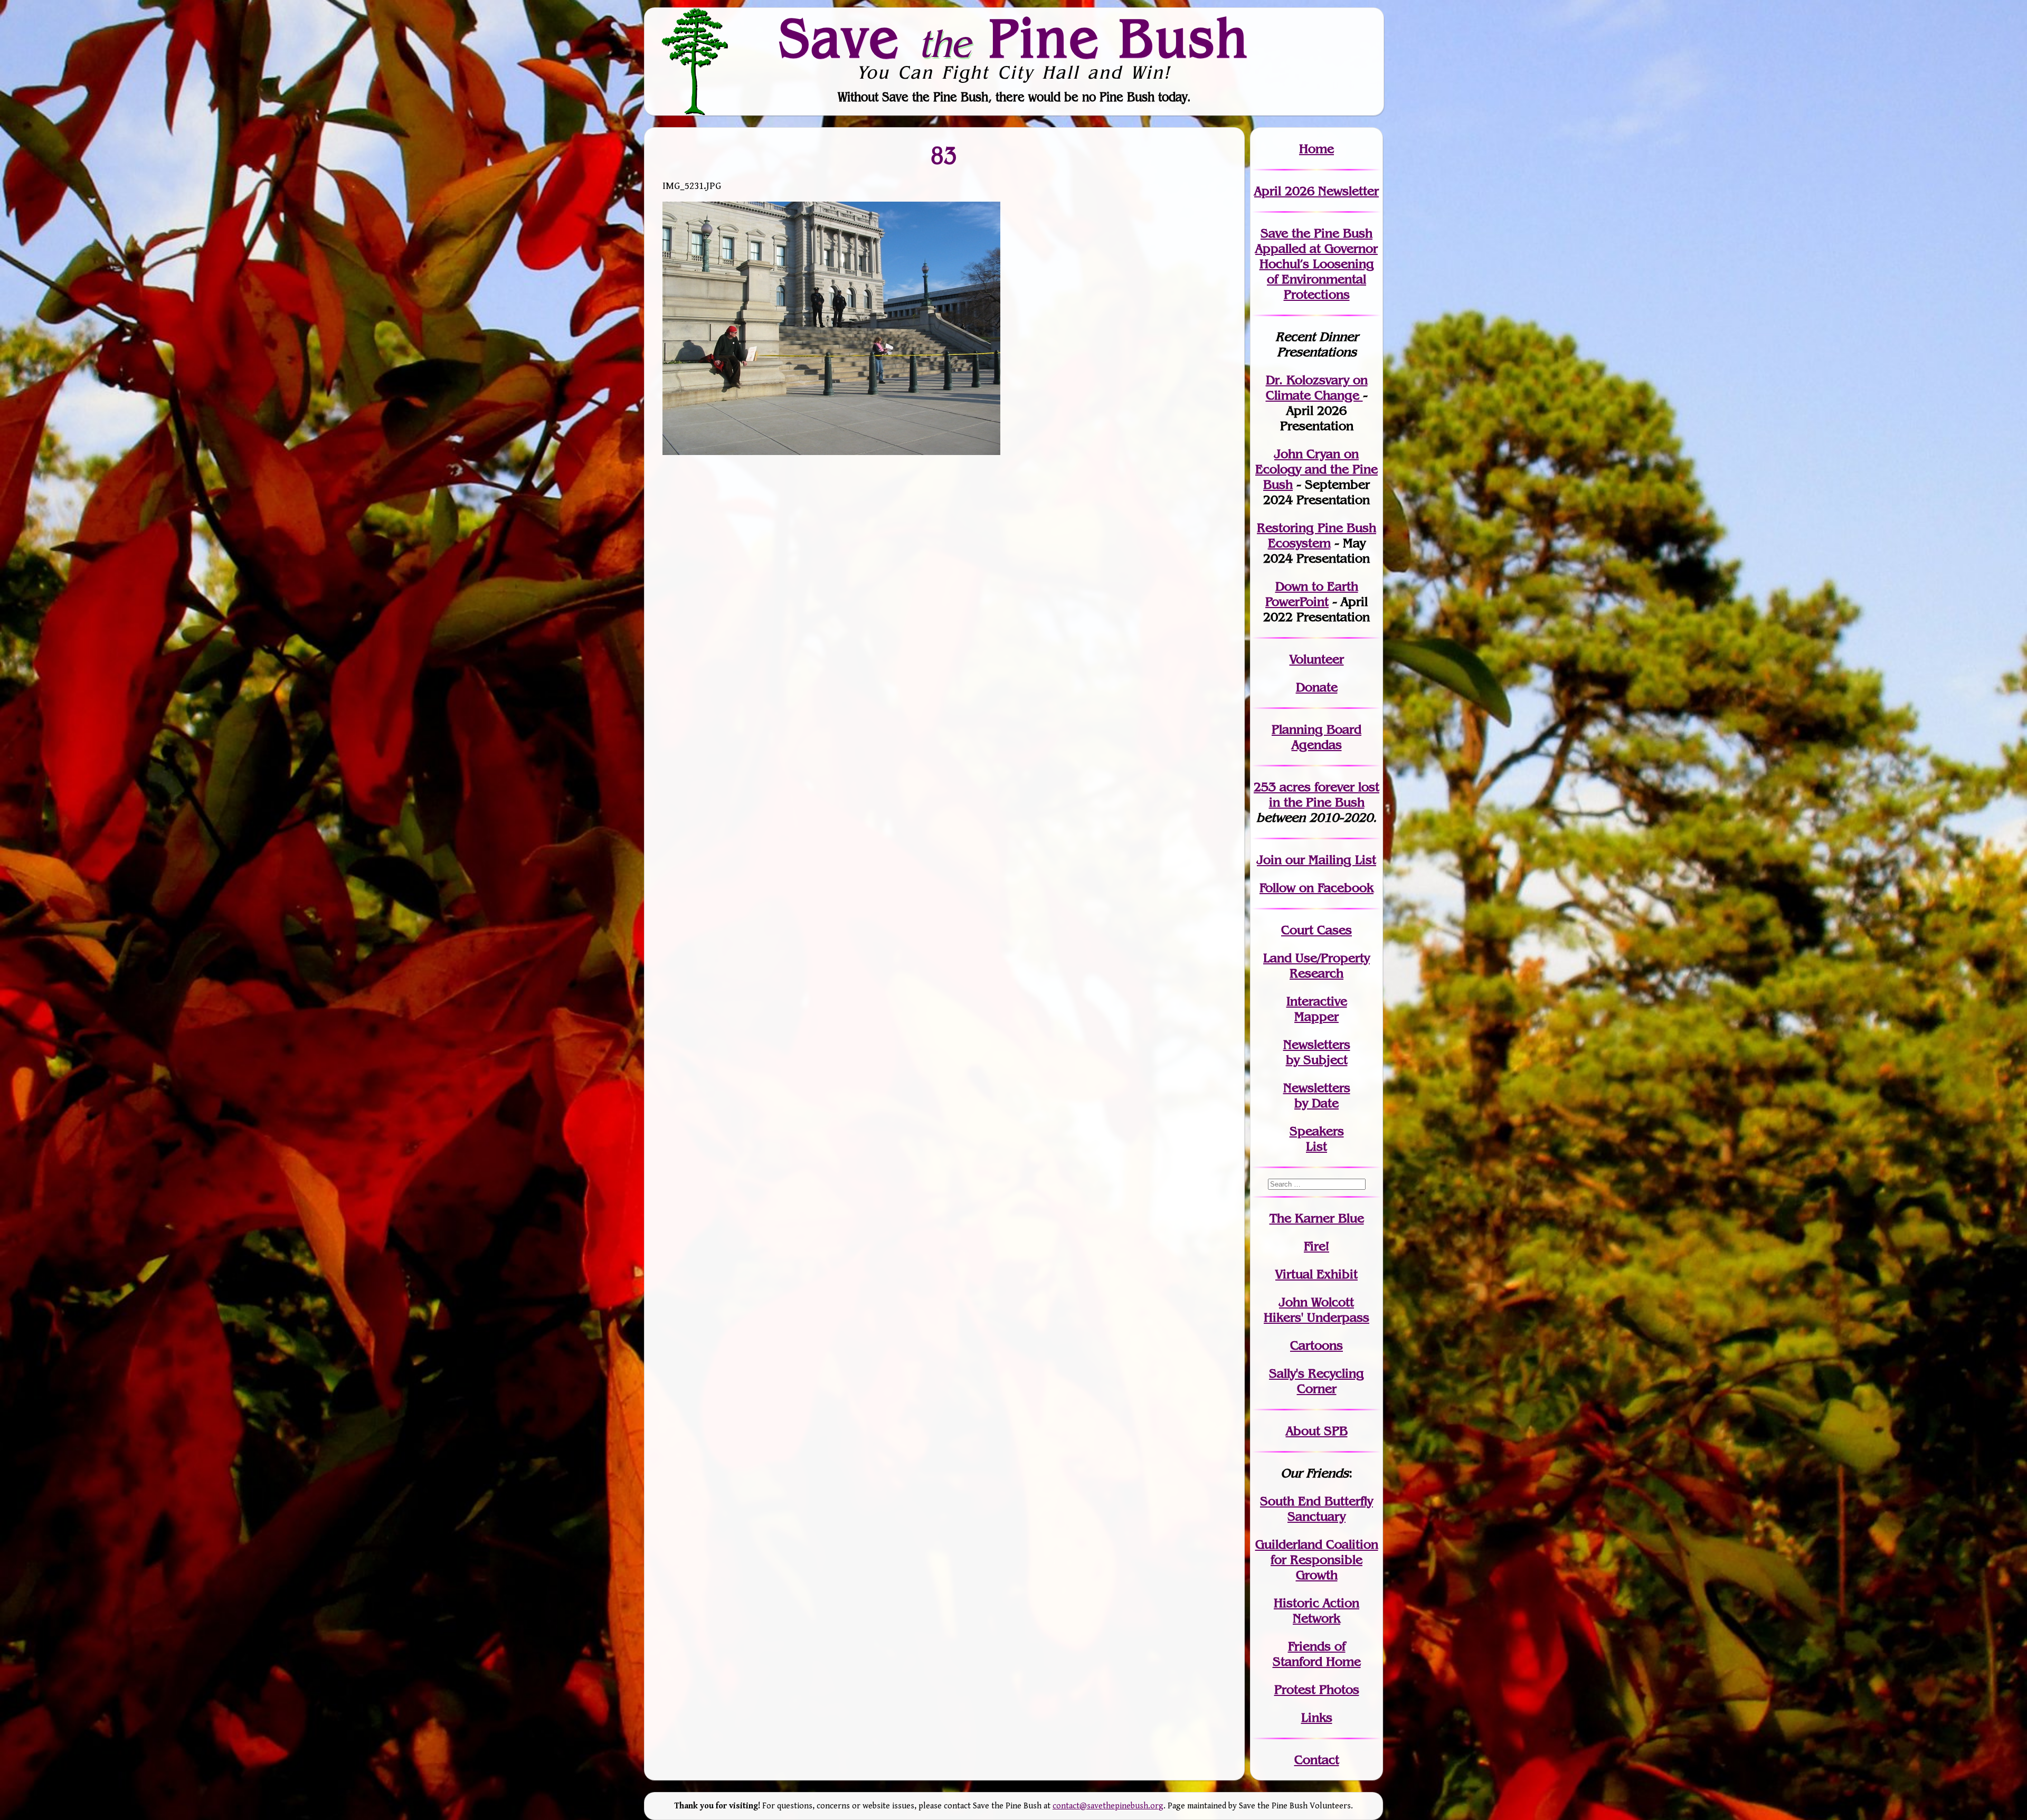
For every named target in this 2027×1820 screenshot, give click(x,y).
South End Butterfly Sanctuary (1316, 1509)
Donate (1317, 687)
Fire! (1316, 1246)
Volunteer (1317, 659)
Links (1317, 1717)
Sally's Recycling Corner (1316, 1381)
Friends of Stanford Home (1317, 1654)
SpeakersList (1317, 1139)
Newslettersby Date (1317, 1095)
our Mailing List (1329, 860)
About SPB (1317, 1431)
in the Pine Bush (1324, 794)
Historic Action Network (1316, 1610)
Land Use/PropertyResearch (1316, 965)
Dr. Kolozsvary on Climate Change (1317, 387)
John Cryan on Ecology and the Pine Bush (1316, 469)
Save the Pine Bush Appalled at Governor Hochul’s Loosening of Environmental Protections (1316, 264)
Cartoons (1316, 1345)
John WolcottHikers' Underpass (1316, 1310)
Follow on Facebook (1316, 888)
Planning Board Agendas (1316, 737)
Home (1316, 149)
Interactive (1317, 1001)
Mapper (1316, 1016)
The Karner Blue (1317, 1218)
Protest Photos (1317, 1689)
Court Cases (1316, 930)
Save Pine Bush (1014, 37)
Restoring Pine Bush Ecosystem (1316, 535)
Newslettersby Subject (1317, 1052)
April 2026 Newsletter (1316, 191)
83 (944, 155)
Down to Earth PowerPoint (1312, 594)
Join (1269, 860)
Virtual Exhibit (1316, 1274)
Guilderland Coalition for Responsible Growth (1317, 1560)
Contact (1317, 1760)
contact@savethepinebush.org (1108, 1806)
